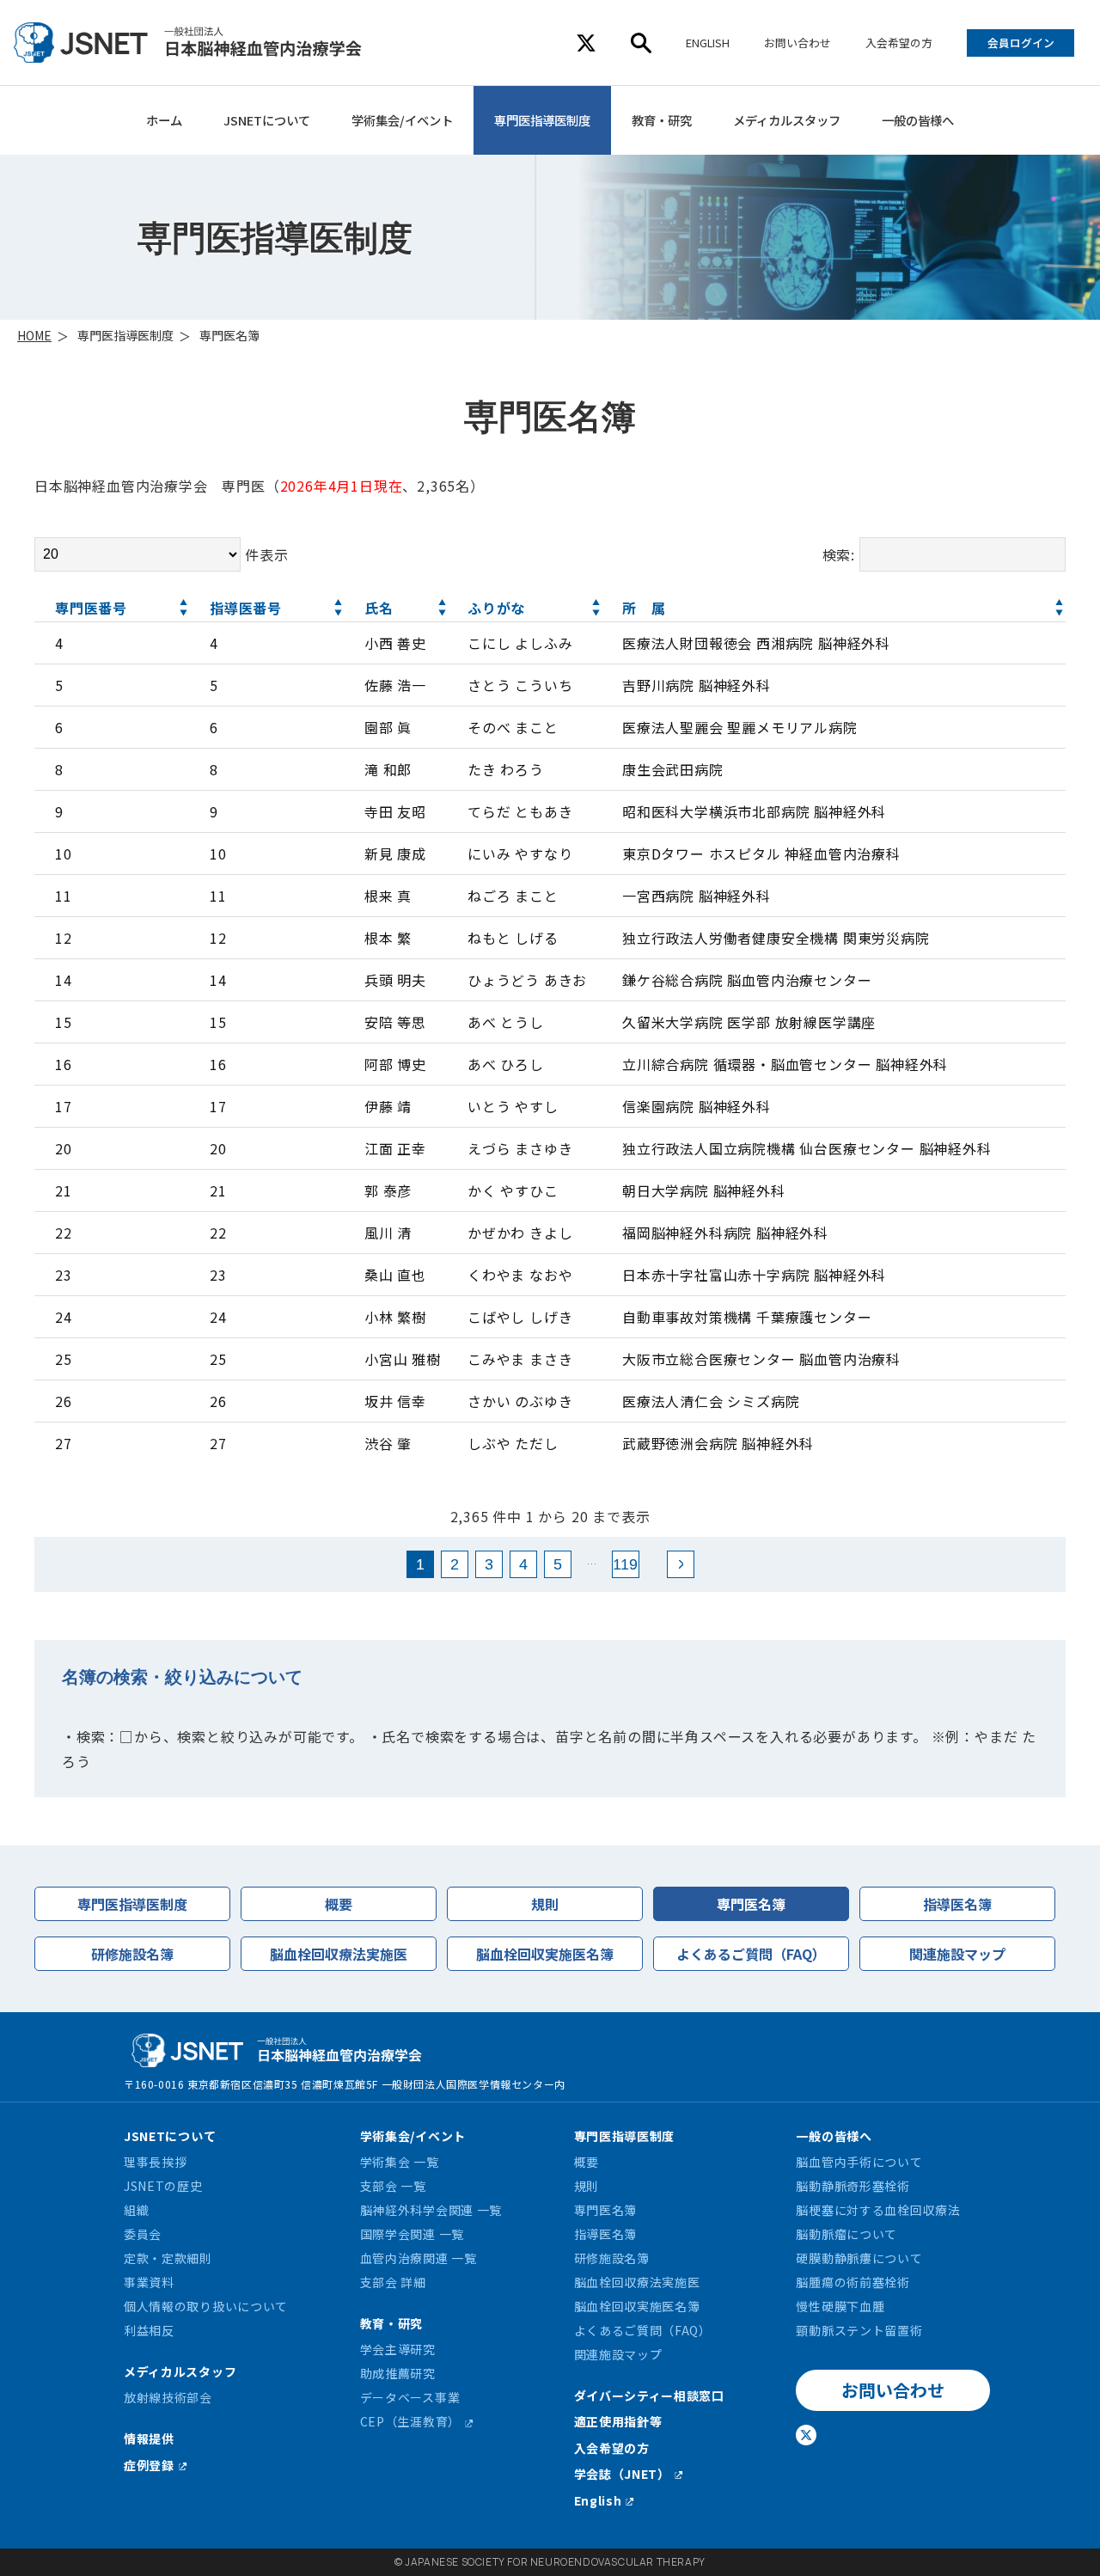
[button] (184, 608)
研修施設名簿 (132, 1954)
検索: (839, 554)
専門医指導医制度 (542, 120)
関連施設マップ (957, 1954)
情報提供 (149, 2438)
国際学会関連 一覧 (412, 2234)
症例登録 (149, 2465)
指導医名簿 (957, 1904)
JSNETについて (267, 120)
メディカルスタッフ (787, 120)
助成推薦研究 (398, 2373)
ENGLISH (708, 43)
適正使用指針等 (618, 2421)
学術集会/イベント (402, 120)
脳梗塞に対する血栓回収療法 (878, 2210)
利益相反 (149, 2330)
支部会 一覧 (393, 2186)
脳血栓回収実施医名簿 (545, 1954)
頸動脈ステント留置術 (859, 2330)
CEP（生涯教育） (410, 2421)
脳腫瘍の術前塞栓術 (852, 2282)
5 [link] (558, 1564)
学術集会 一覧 (400, 2162)
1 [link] (420, 1564)
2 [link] (455, 1564)
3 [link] (489, 1564)
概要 (339, 1904)
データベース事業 (410, 2397)
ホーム (164, 120)
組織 (136, 2210)
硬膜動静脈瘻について (859, 2258)
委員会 (143, 2234)
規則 (545, 1904)
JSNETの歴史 (163, 2186)
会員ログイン (1021, 43)
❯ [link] (681, 1564)
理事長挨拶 (156, 2162)
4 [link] (523, 1564)
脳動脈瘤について (846, 2234)
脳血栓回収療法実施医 (339, 1954)
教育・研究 (662, 120)
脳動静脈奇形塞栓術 (852, 2186)
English (598, 2500)
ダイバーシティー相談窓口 (649, 2395)
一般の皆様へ (918, 120)
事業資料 (149, 2282)
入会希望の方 (899, 43)
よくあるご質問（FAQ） (751, 1954)
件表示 (266, 554)
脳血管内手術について (859, 2162)
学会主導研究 (398, 2349)
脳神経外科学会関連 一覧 (431, 2210)
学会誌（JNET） (622, 2474)
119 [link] (625, 1564)
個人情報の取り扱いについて (206, 2306)
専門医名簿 (751, 1904)
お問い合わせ (797, 43)
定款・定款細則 (168, 2258)
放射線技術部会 (168, 2397)
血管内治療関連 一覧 (419, 2258)
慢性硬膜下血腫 (840, 2306)
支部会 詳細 (393, 2282)
